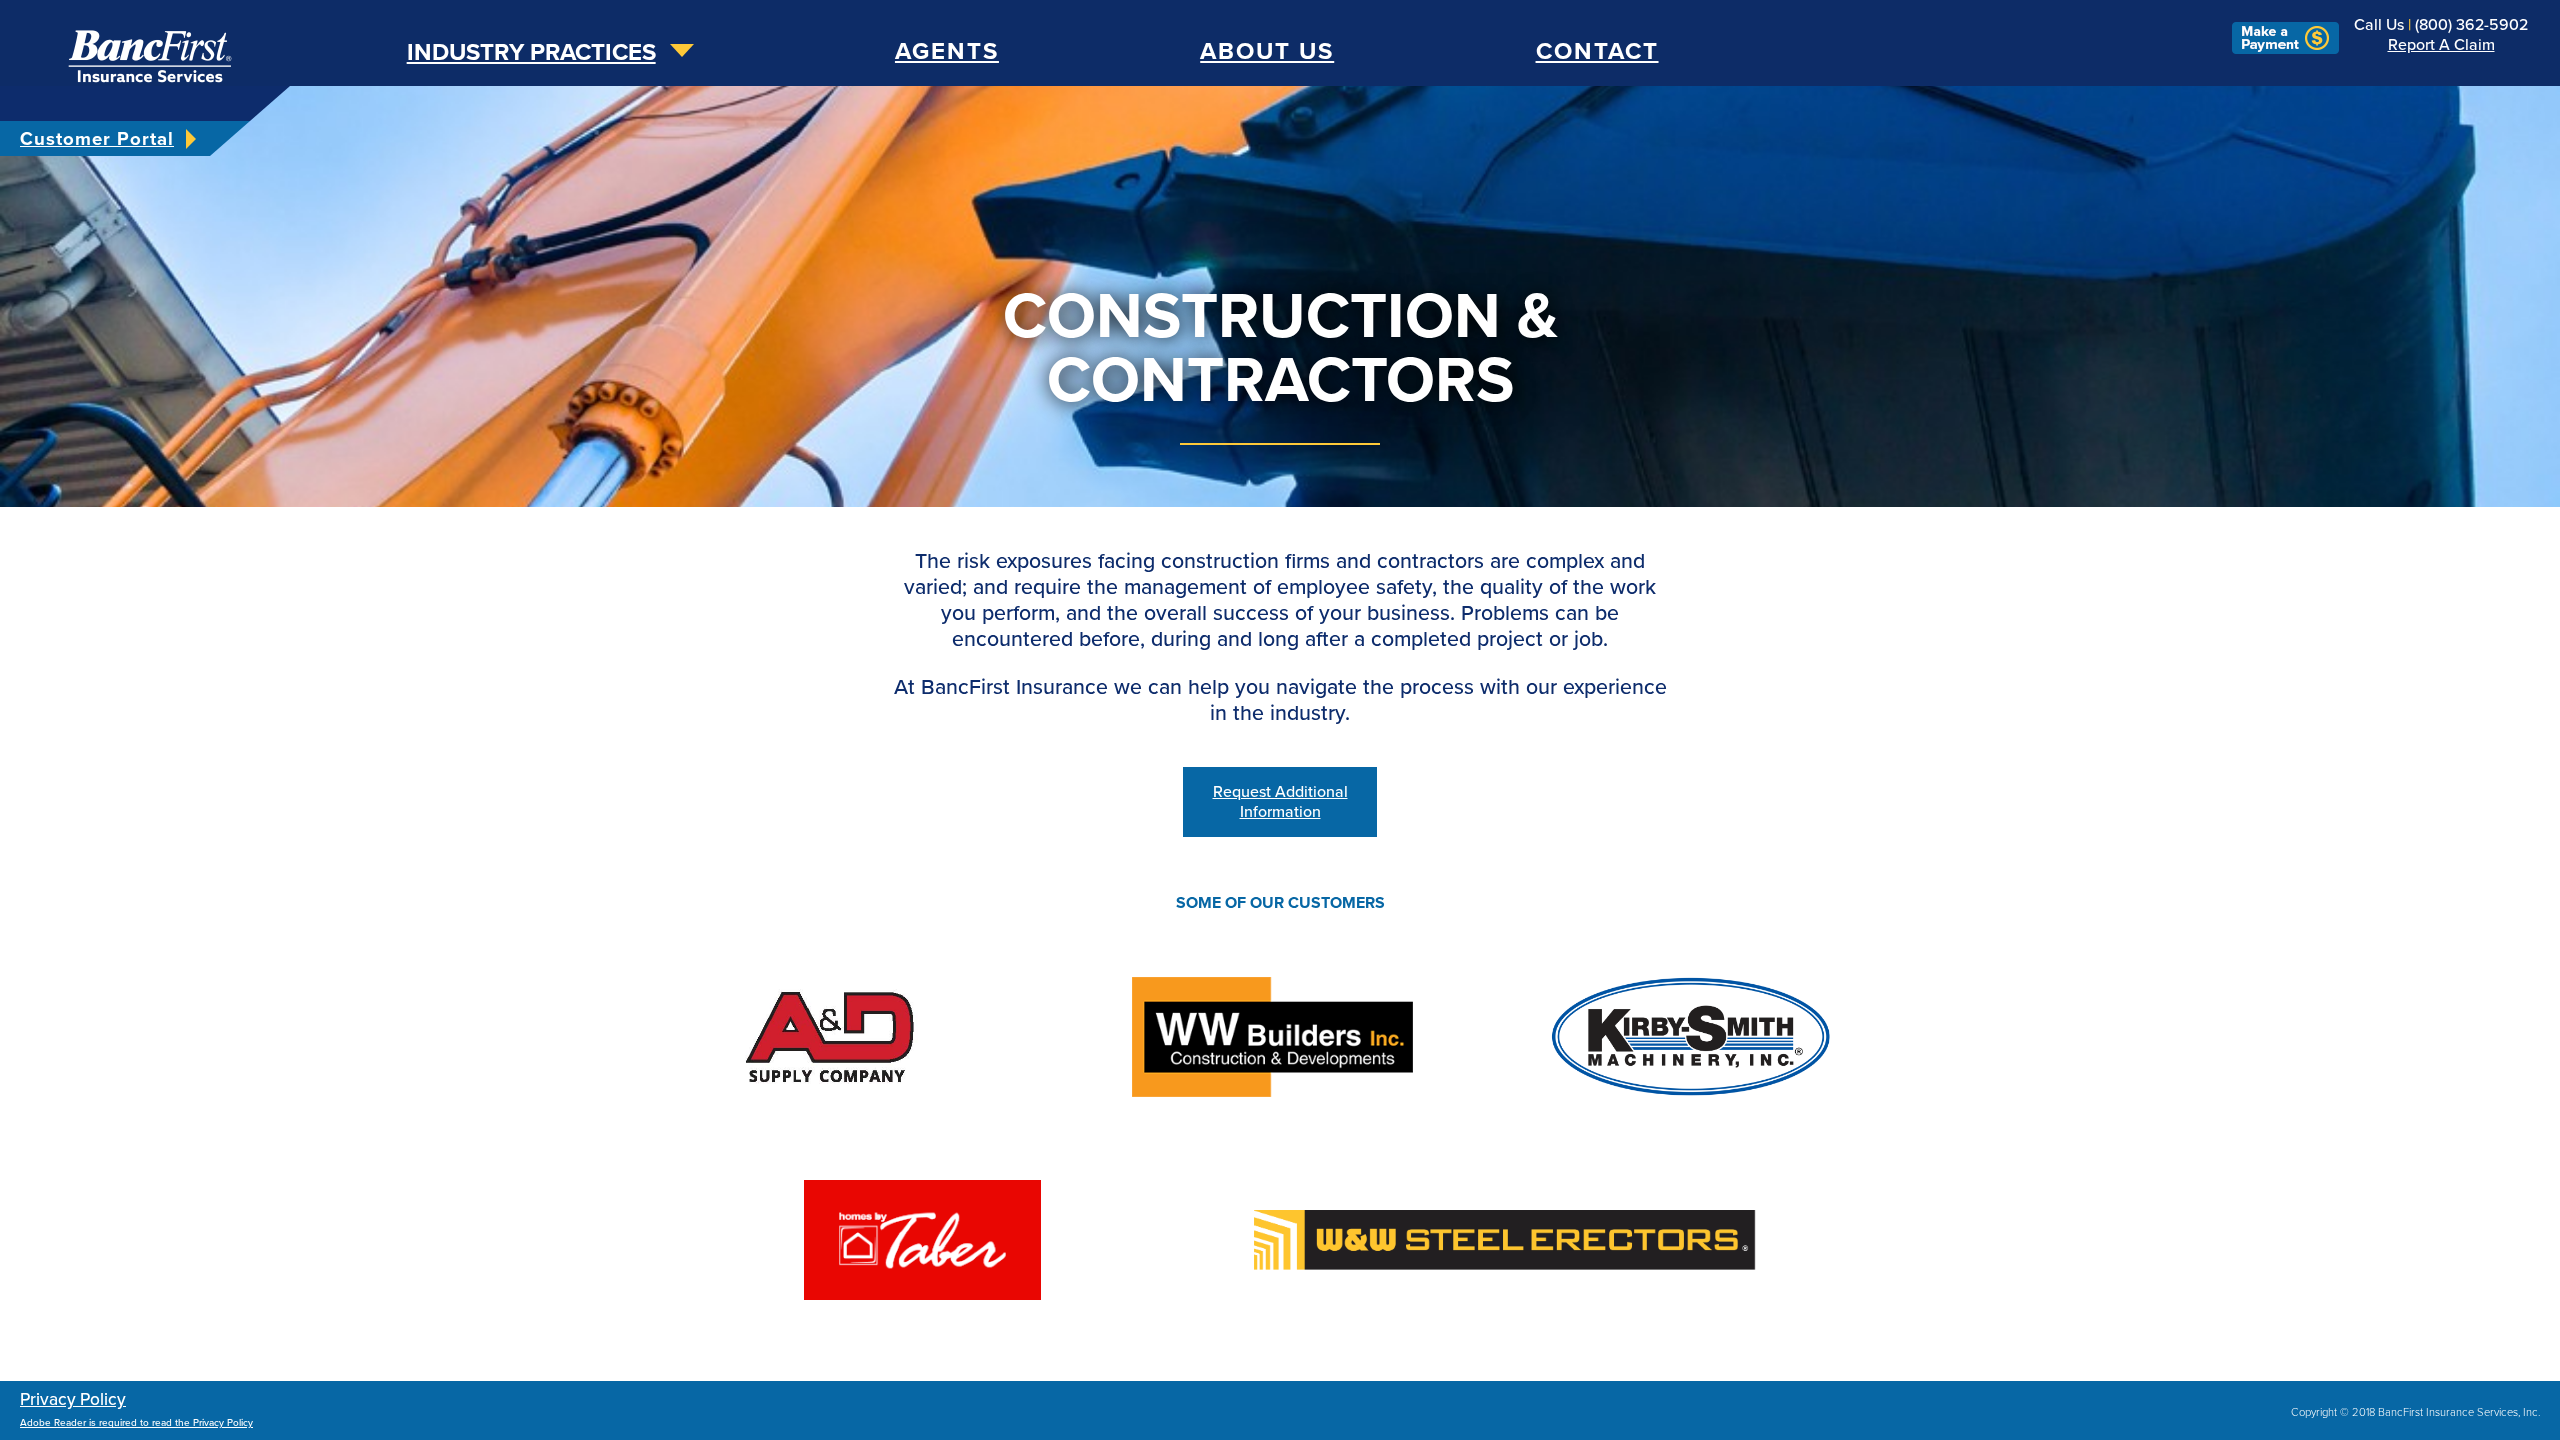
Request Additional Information (1280, 802)
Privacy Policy (73, 1399)
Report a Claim (2441, 45)
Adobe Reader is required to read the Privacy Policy (136, 1423)
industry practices (531, 52)
